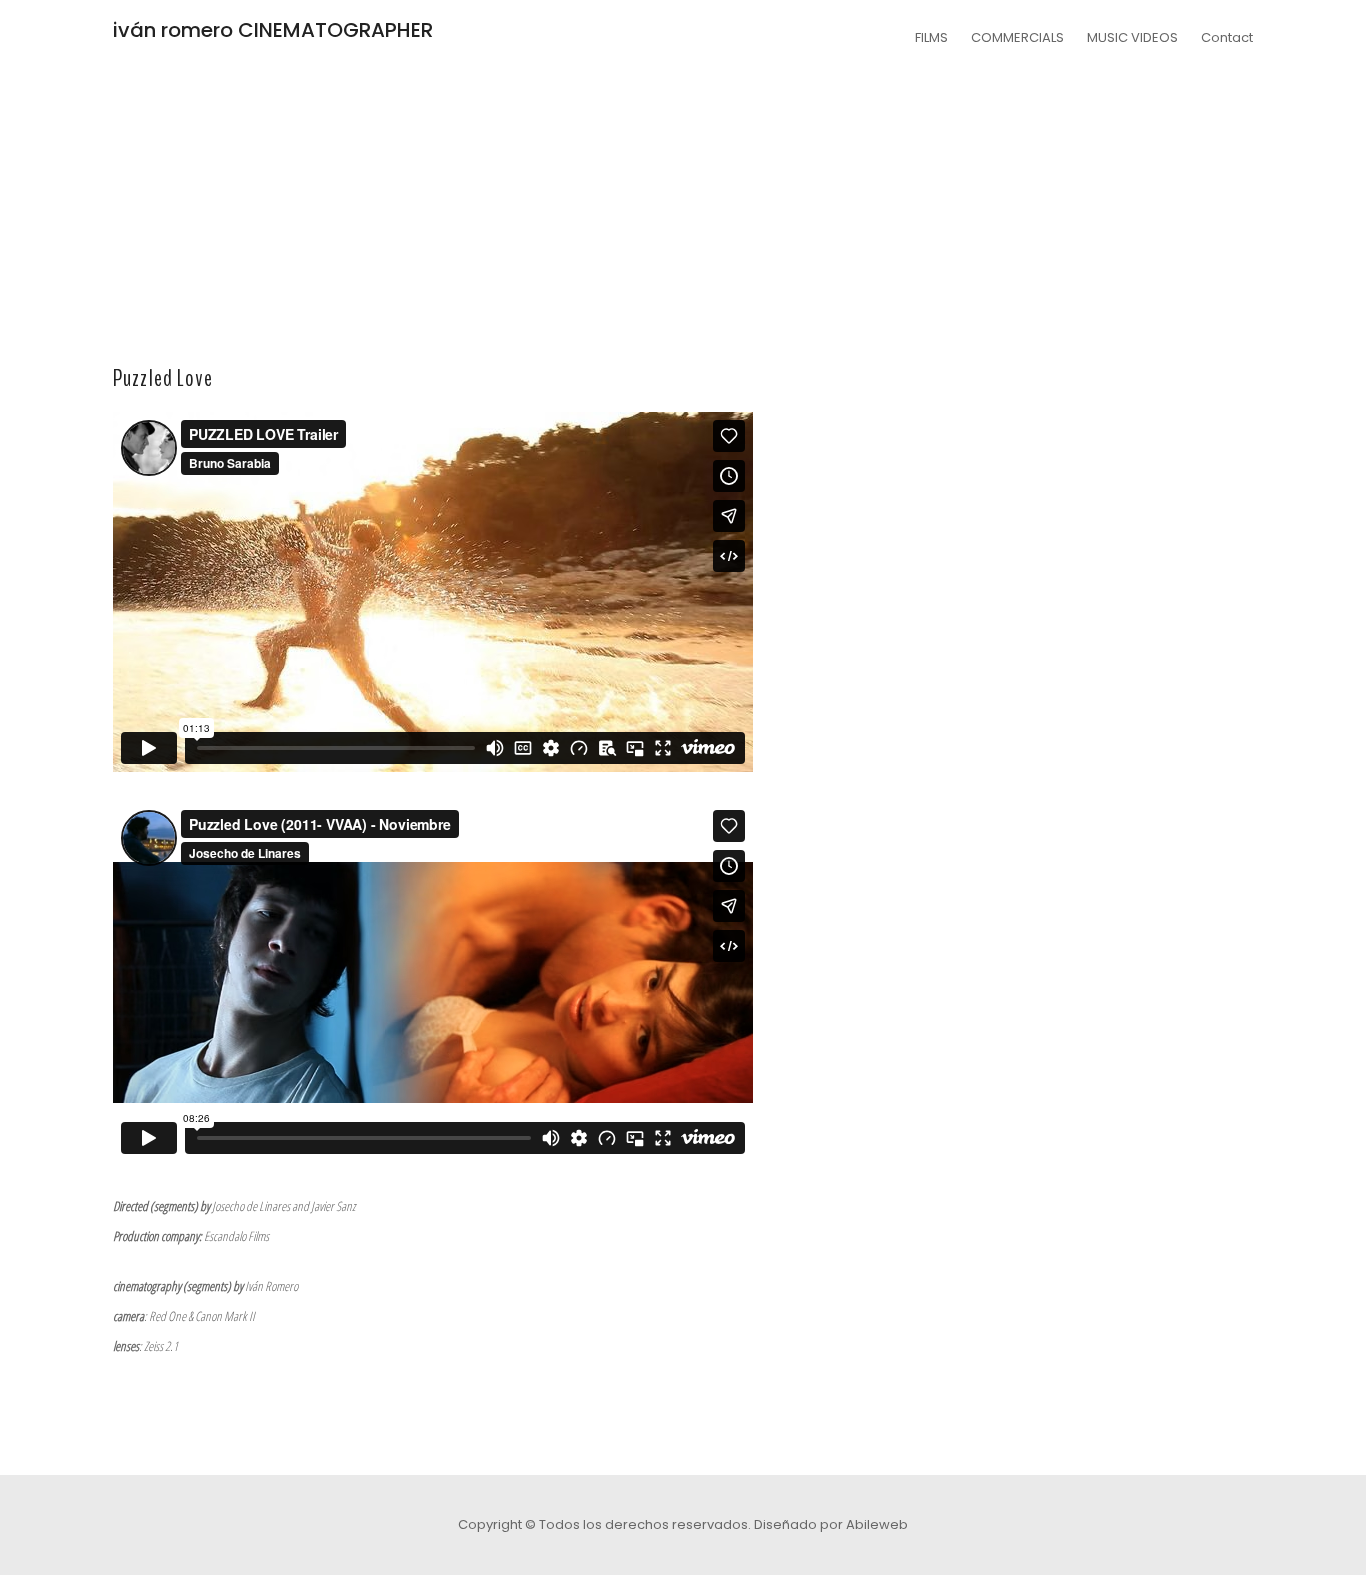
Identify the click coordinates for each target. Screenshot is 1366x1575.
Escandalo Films (236, 1236)
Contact (1227, 37)
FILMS (931, 37)
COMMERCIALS (1017, 37)
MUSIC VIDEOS (1132, 37)
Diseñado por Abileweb (831, 1524)
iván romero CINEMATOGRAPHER (273, 30)
